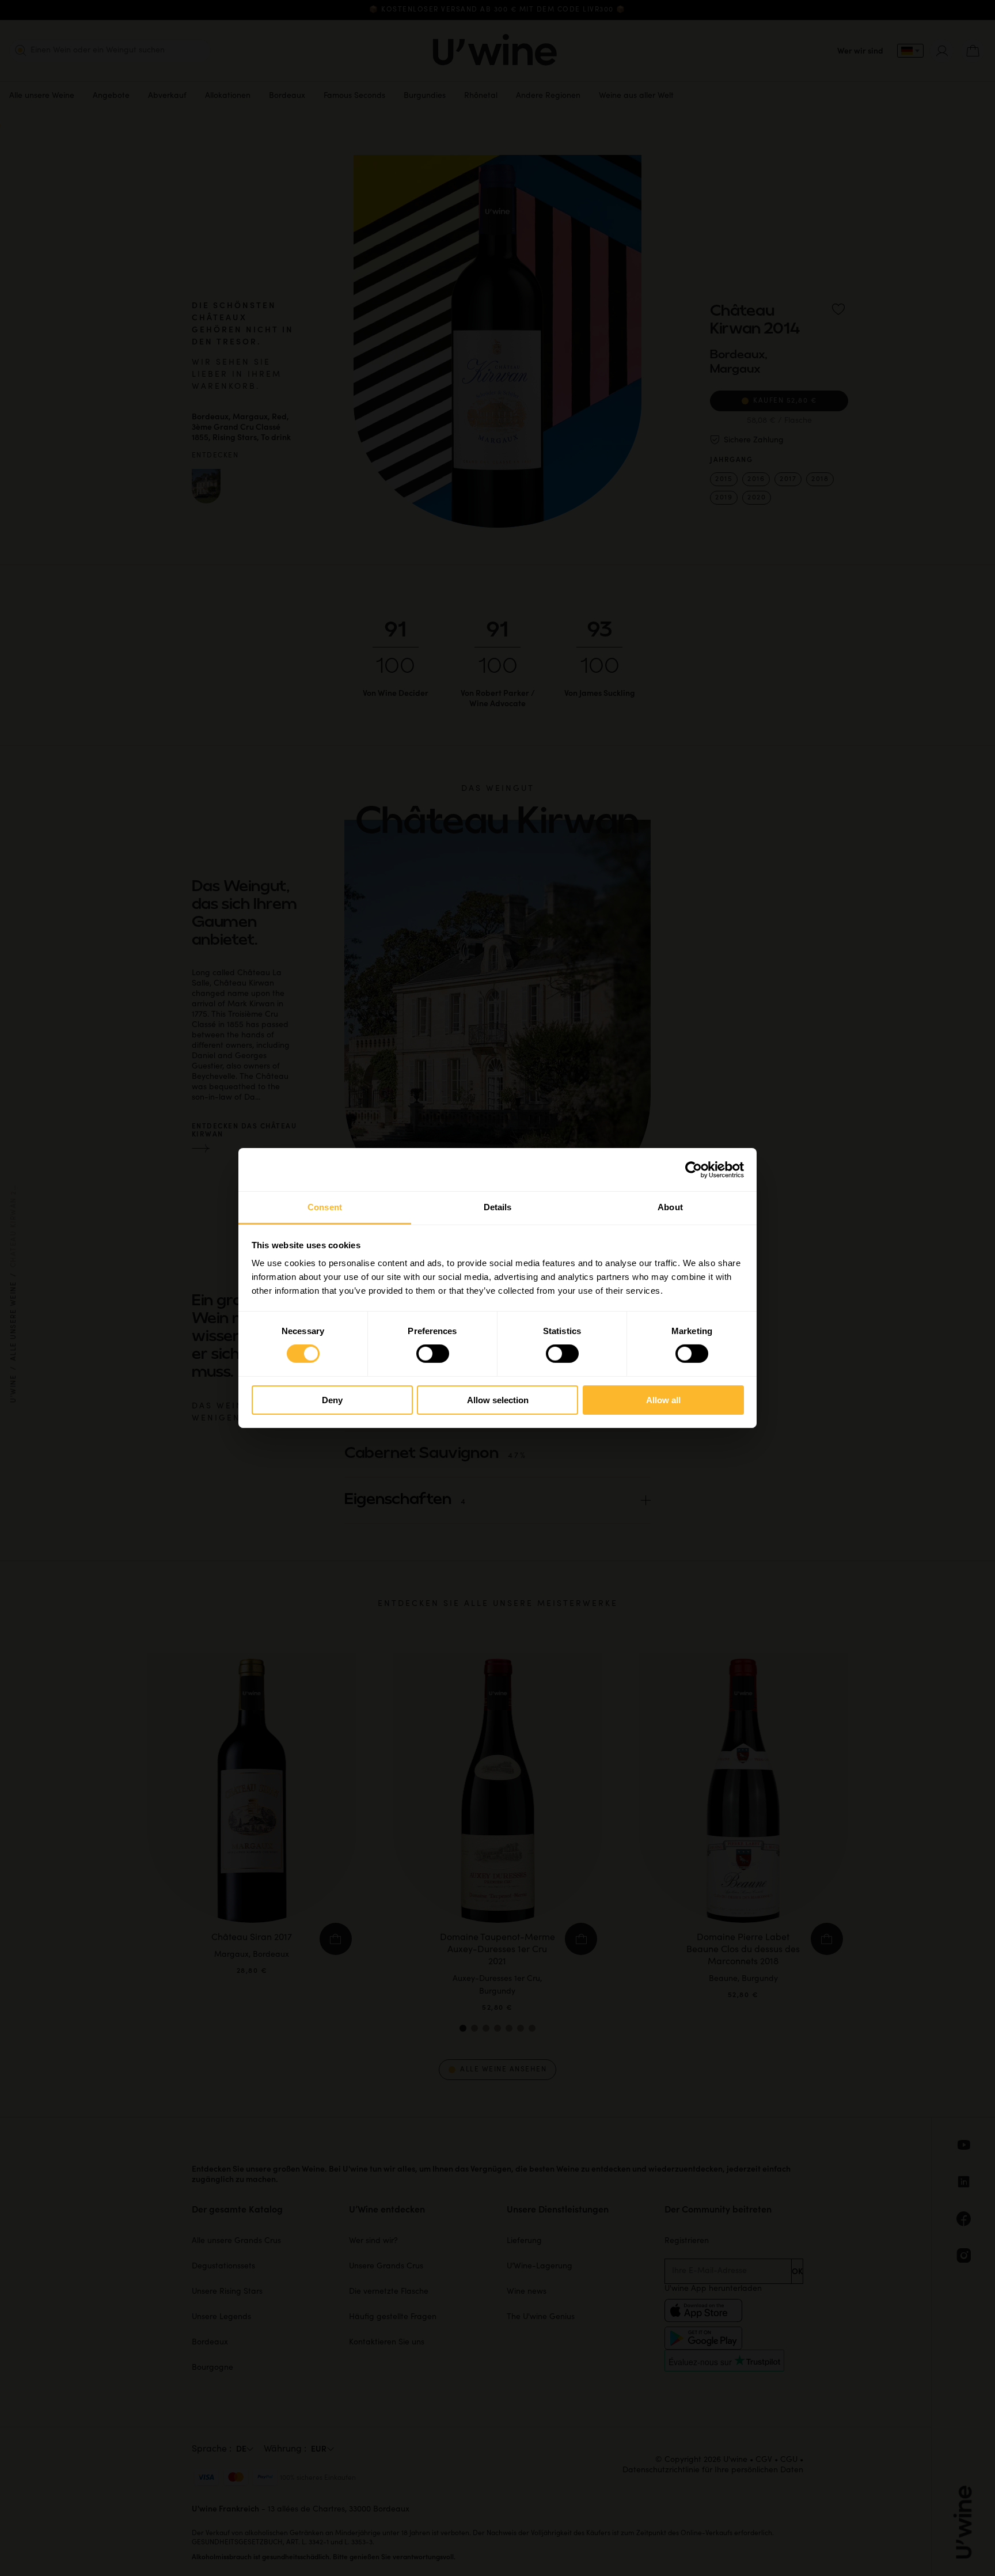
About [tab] (670, 1207)
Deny (332, 1400)
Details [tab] (498, 1207)
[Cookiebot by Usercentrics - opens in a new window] (694, 1169)
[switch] (433, 1354)
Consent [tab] (325, 1207)
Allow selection (498, 1400)
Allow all (663, 1400)
